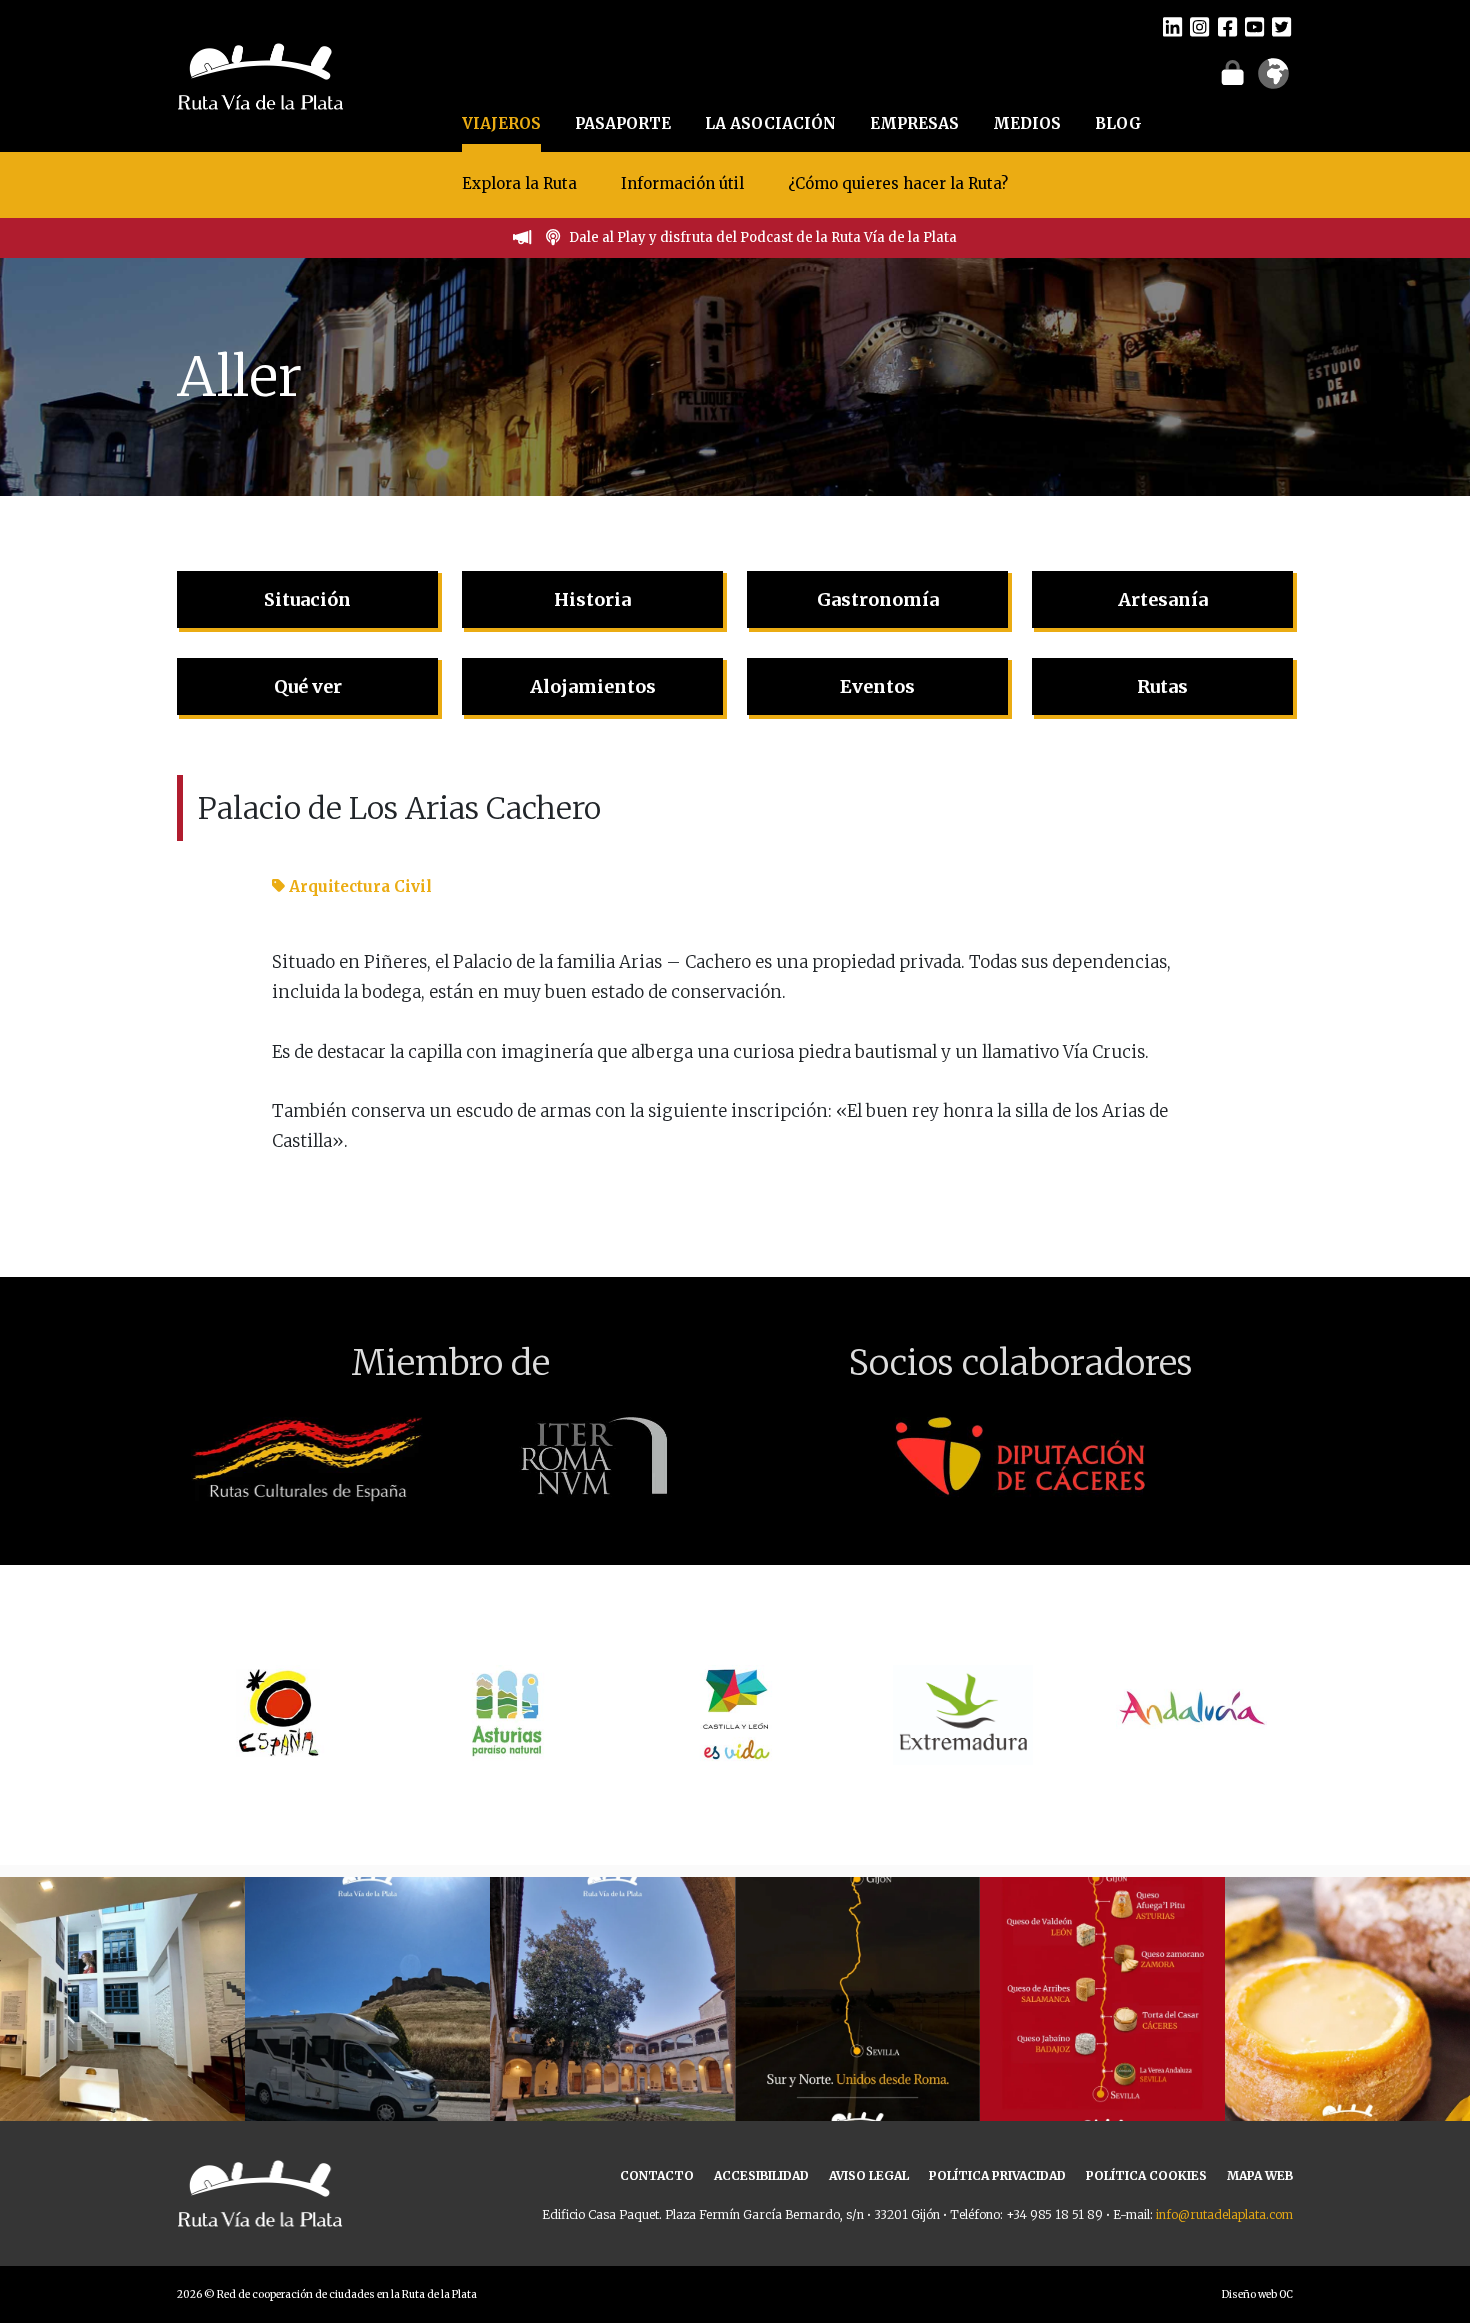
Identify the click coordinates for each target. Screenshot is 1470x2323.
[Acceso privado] (1232, 72)
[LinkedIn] (1172, 26)
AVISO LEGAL (869, 2175)
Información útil (682, 183)
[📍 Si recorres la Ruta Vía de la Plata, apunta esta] (1347, 1999)
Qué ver (308, 686)
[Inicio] (260, 74)
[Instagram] (1199, 26)
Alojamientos (593, 686)
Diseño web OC (1257, 2294)
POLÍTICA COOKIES (1146, 2175)
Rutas (1162, 686)
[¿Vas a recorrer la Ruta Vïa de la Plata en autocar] (367, 1999)
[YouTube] (1254, 26)
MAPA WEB (1260, 2175)
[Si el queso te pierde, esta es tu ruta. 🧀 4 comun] (1102, 1999)
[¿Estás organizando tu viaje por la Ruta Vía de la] (122, 1999)
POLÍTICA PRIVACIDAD (997, 2175)
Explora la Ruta (519, 183)
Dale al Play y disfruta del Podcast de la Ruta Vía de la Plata (763, 237)
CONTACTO (657, 2175)
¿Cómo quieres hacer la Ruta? (898, 183)
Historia (592, 599)
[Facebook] (1227, 26)
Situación (307, 599)
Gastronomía (878, 599)
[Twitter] (1281, 26)
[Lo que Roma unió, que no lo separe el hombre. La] (857, 1999)
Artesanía (1163, 599)
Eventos (877, 686)
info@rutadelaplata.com (1224, 2214)
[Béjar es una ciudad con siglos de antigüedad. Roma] (612, 1999)
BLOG (1118, 123)
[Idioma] (1273, 80)
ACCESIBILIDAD (761, 2175)
